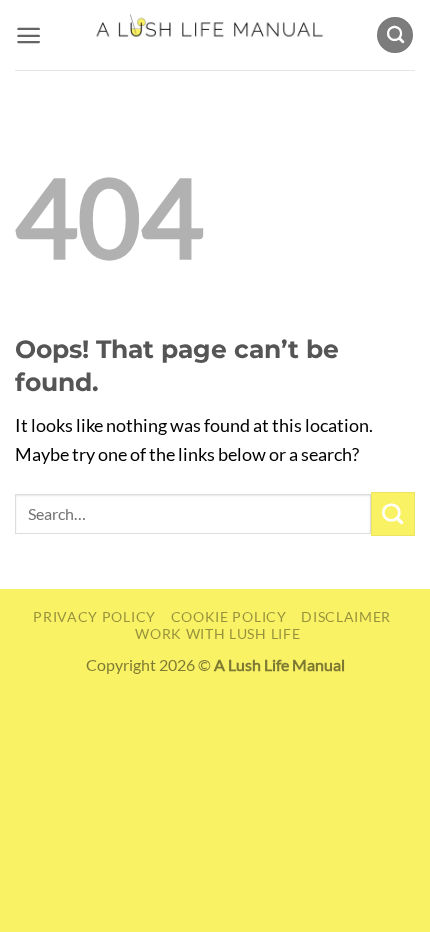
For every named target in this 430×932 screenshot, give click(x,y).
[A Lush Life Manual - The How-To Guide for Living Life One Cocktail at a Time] (208, 35)
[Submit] (393, 514)
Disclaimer (346, 616)
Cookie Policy (229, 616)
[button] (28, 35)
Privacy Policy (94, 616)
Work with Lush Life (217, 633)
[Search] (395, 35)
